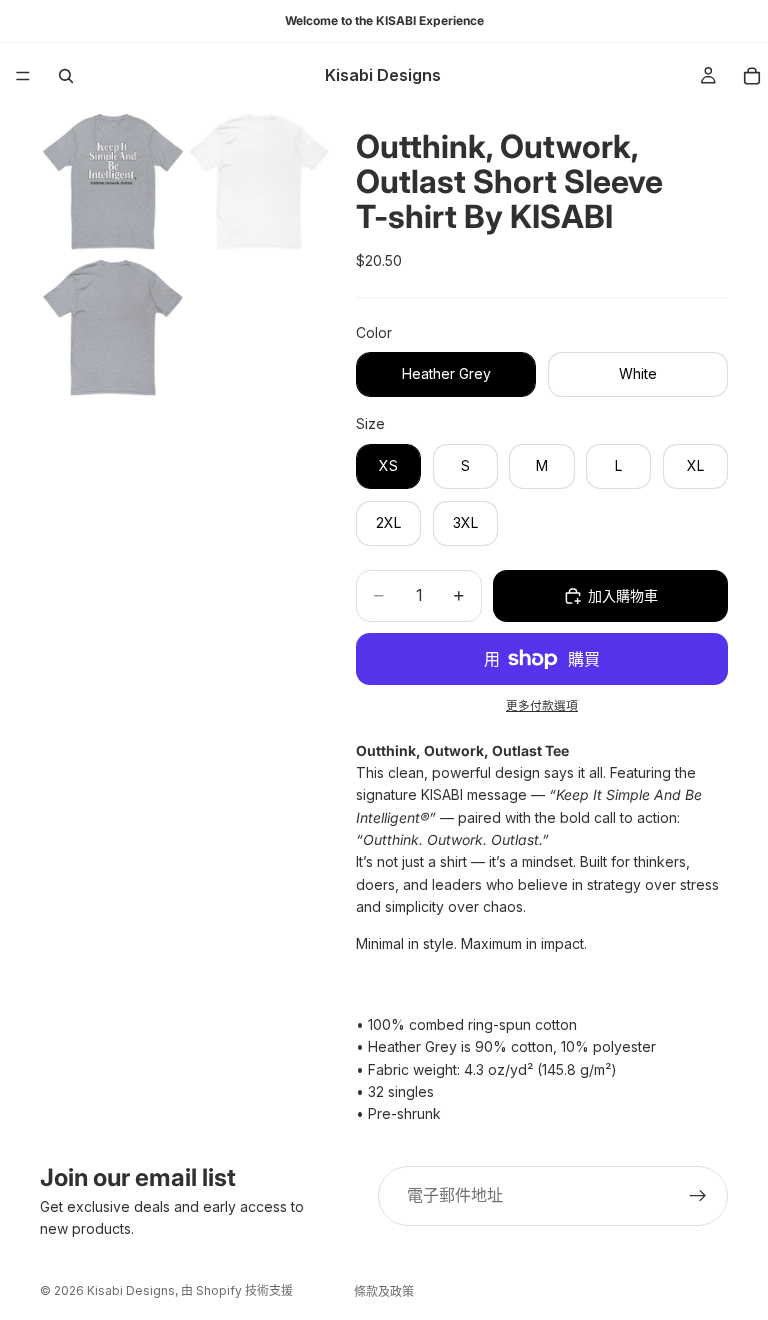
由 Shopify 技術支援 (237, 1290)
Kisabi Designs (131, 1290)
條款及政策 (384, 1291)
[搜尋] (66, 76)
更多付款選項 (542, 706)
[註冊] (698, 1196)
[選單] (23, 76)
